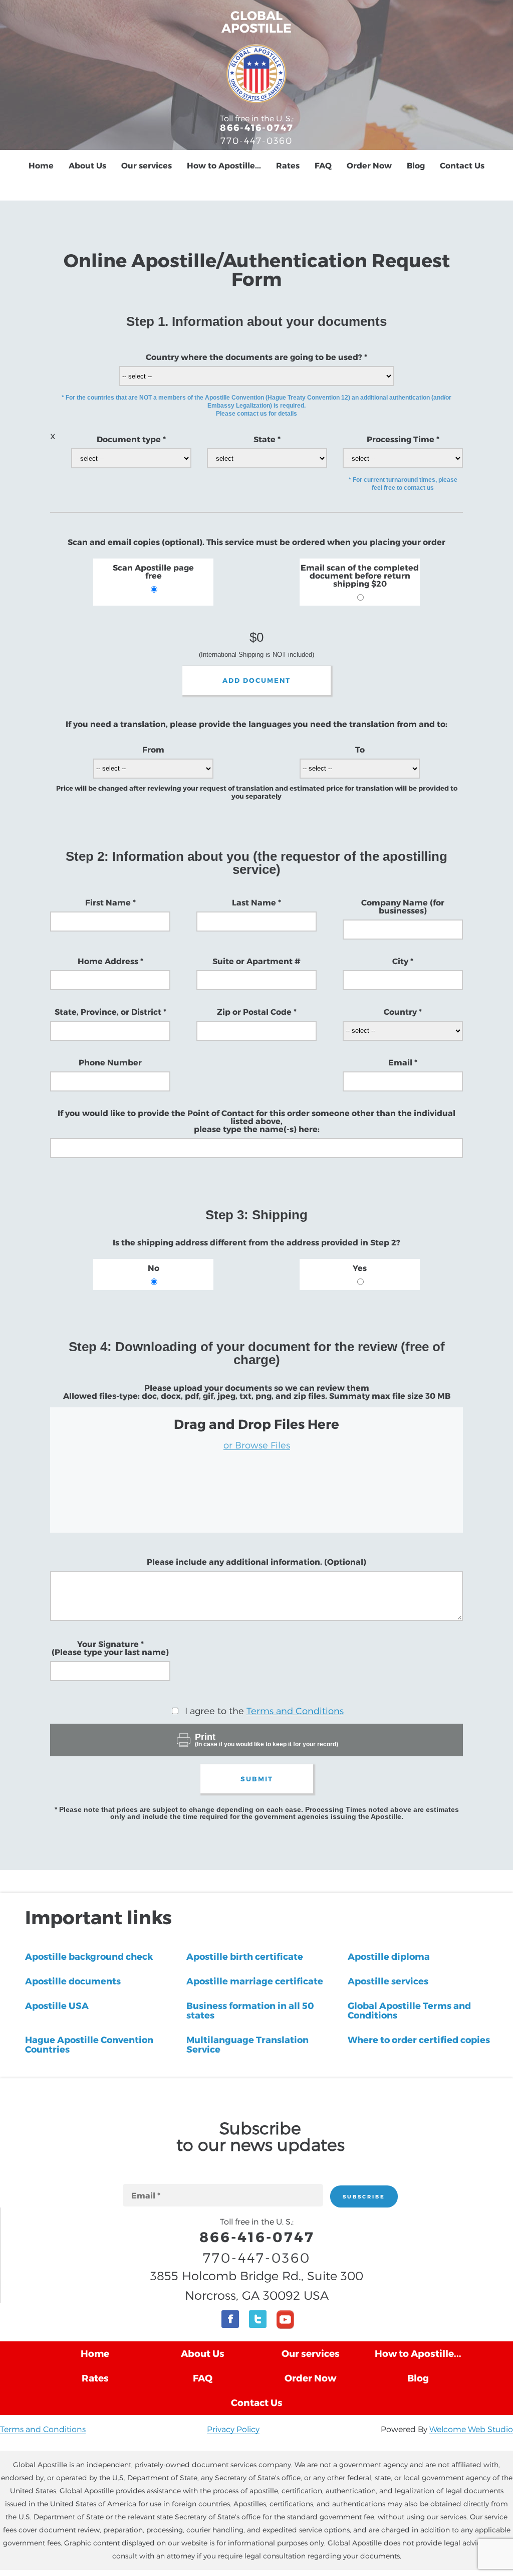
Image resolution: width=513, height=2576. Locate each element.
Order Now (369, 165)
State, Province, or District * (110, 1012)
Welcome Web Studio (471, 2429)
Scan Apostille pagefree (153, 572)
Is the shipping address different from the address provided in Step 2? (256, 1242)
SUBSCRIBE (364, 2196)
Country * (403, 1012)
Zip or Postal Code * (257, 1012)
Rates (288, 165)
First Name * (110, 902)
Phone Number (110, 1062)
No (154, 1268)
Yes (360, 1268)
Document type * (131, 439)
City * (403, 961)
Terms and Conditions (295, 1710)
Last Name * (256, 902)
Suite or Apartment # (256, 961)
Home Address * (110, 961)
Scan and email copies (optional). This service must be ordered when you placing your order (256, 542)
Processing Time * (403, 439)
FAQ (323, 165)
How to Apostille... (224, 165)
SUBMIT (257, 1779)
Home (41, 165)
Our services (147, 165)
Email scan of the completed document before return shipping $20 (360, 576)
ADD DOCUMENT (256, 680)
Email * (403, 1062)
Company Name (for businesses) (403, 906)
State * (267, 439)
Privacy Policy (233, 2429)
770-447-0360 (256, 140)
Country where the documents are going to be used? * (256, 357)
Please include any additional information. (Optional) (256, 1562)
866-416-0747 (257, 127)
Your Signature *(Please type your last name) (110, 1648)
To (360, 750)
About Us (87, 165)
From (153, 750)
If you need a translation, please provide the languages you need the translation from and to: (256, 724)
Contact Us (462, 165)
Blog (416, 165)
